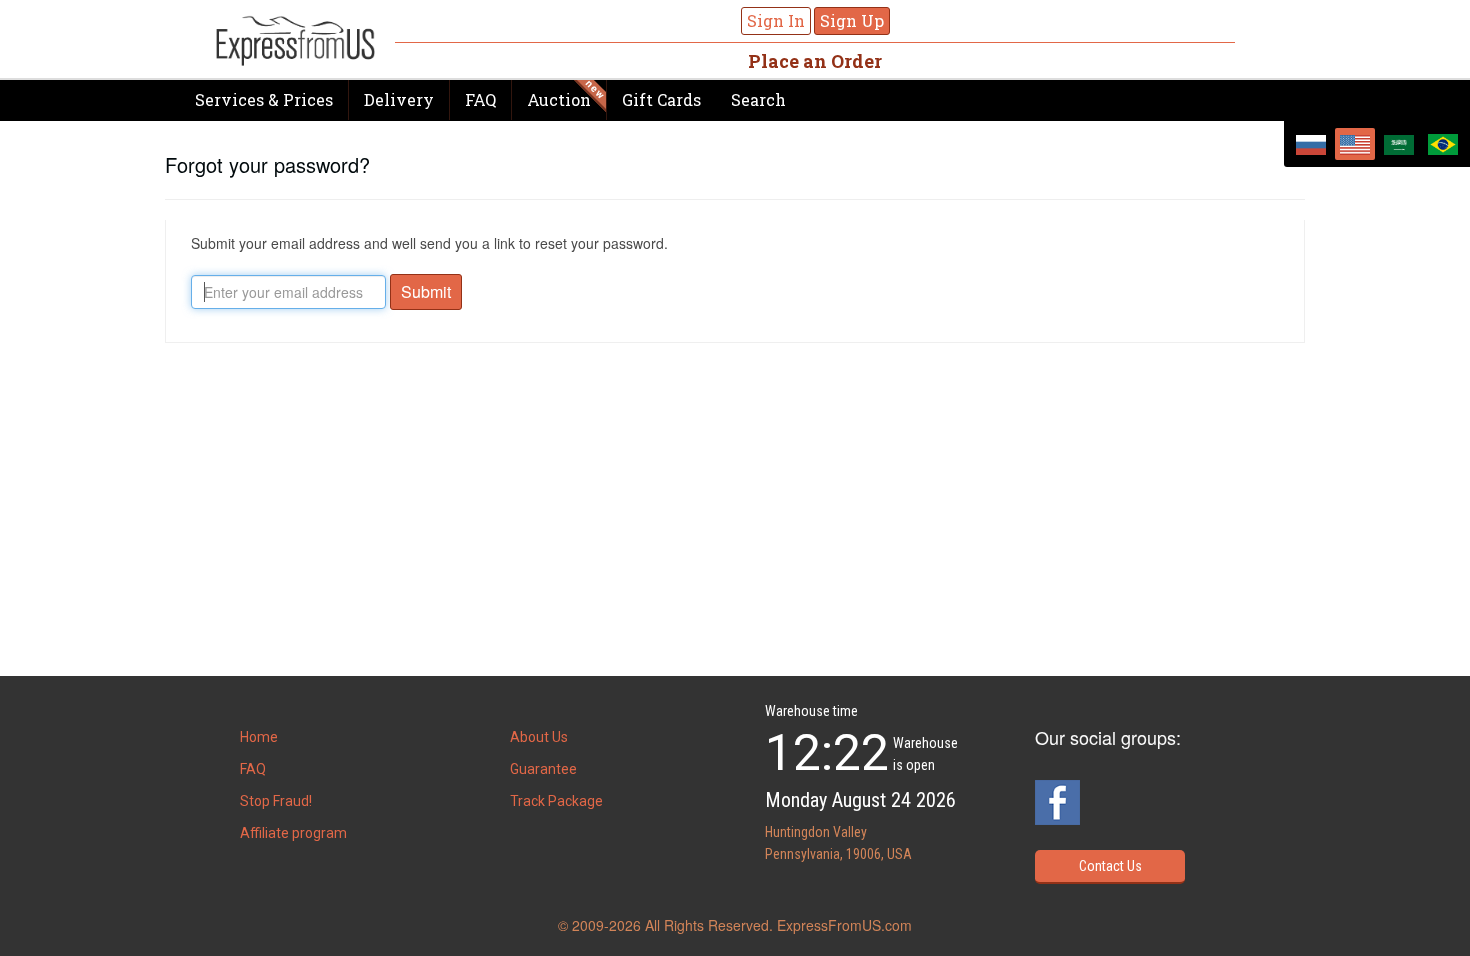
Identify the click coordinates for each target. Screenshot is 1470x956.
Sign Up (852, 20)
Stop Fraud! (276, 801)
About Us (539, 737)
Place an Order (815, 61)
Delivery (399, 99)
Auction (559, 99)
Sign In (776, 20)
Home (259, 737)
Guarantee (543, 769)
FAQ (480, 99)
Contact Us (1110, 866)
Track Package (556, 801)
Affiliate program (293, 833)
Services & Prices (264, 99)
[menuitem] (1311, 144)
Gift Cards (661, 99)
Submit (426, 291)
